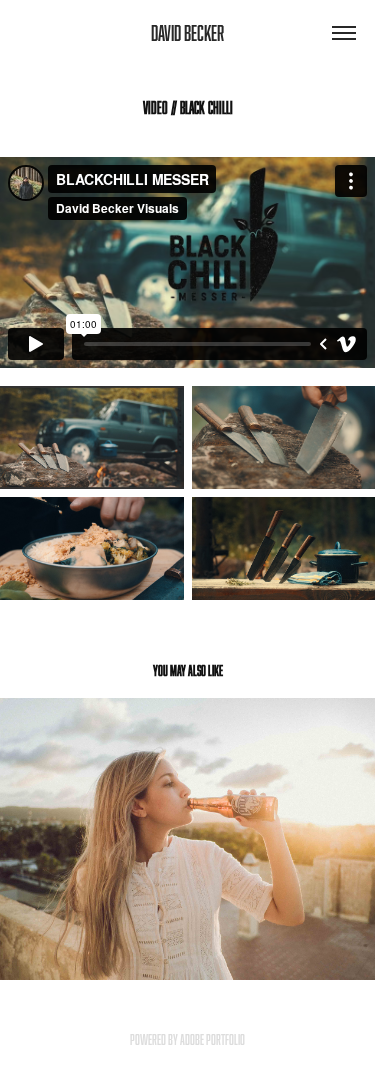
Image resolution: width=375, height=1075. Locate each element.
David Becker (187, 33)
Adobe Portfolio (212, 1039)
